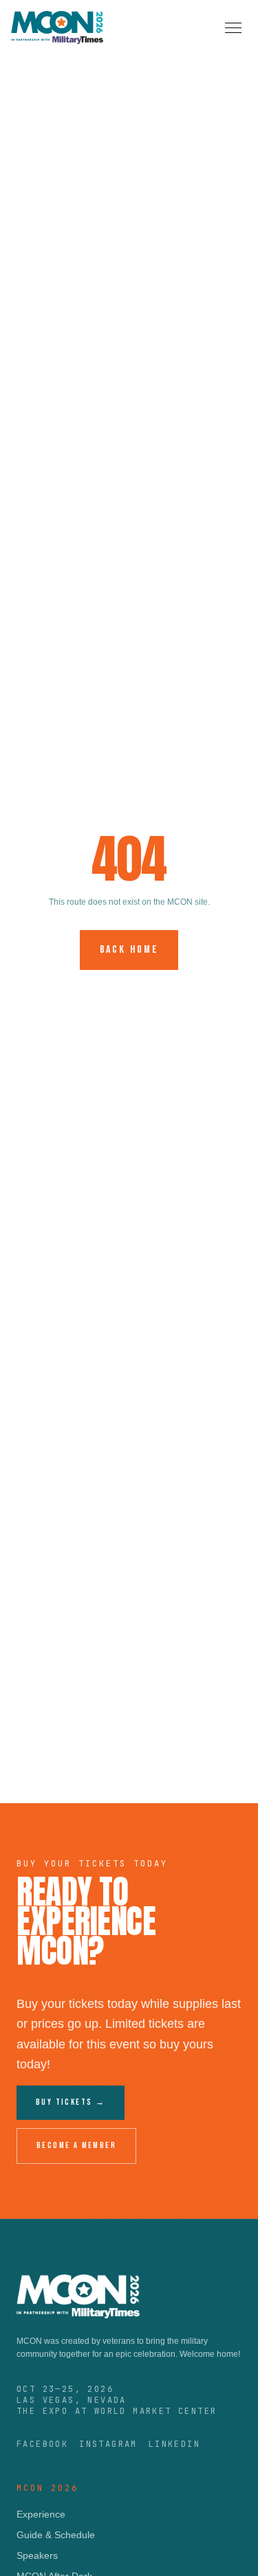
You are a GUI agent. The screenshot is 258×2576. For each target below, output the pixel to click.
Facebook (42, 2444)
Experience (41, 2514)
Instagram (108, 2444)
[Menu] (233, 28)
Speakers (37, 2555)
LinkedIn (174, 2444)
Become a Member (76, 2146)
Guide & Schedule (56, 2535)
